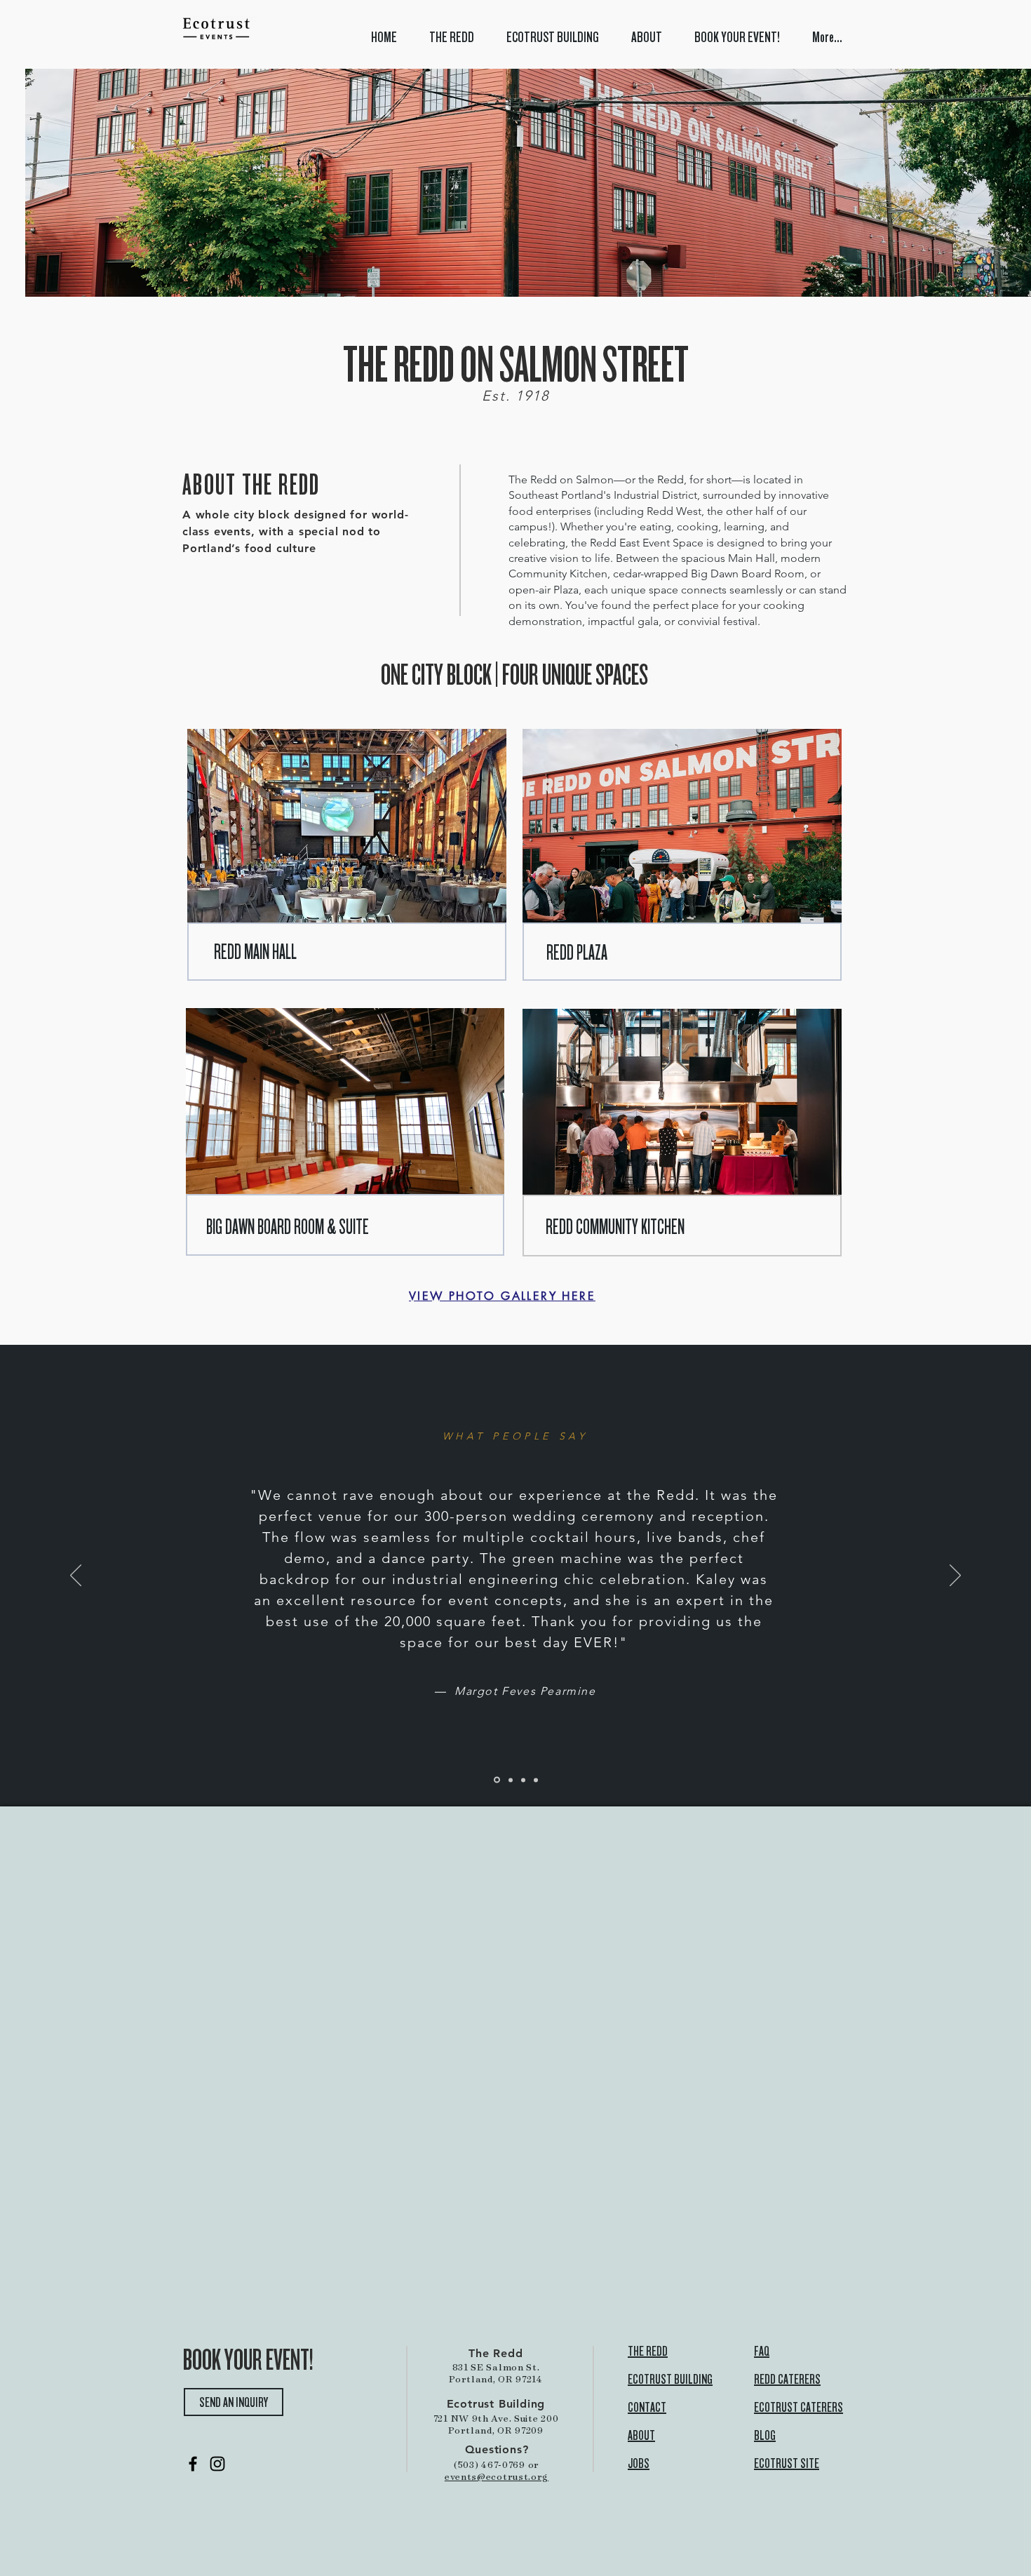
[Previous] (76, 1576)
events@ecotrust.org (497, 2476)
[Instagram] (217, 2464)
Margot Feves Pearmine (525, 1691)
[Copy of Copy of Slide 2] (523, 1780)
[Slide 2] (497, 1780)
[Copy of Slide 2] (511, 1780)
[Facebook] (193, 2464)
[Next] (955, 1576)
